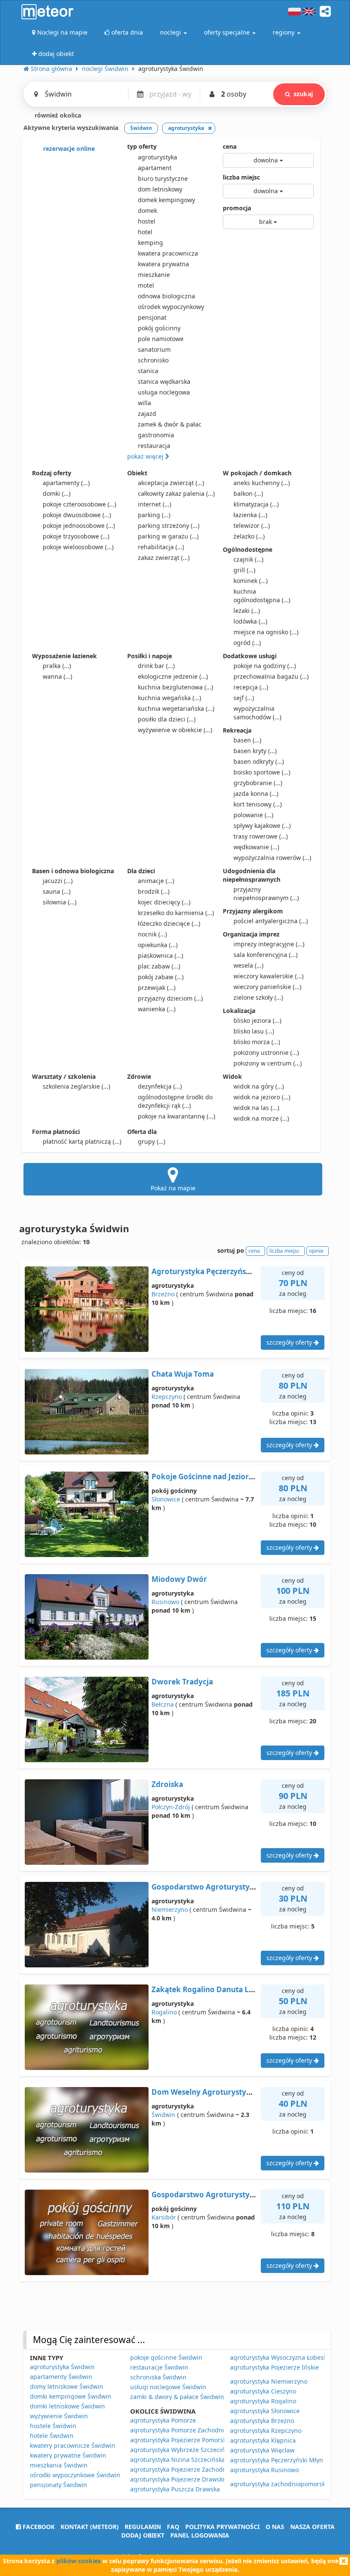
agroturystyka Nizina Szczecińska (178, 2460)
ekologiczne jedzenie (173, 676)
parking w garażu (168, 536)
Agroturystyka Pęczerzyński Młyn (212, 1271)
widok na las (256, 1108)
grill (244, 570)
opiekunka (158, 945)
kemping (150, 243)
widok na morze (261, 1118)
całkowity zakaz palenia (176, 493)
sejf (244, 698)
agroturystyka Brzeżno (262, 2421)
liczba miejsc (241, 177)
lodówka (250, 621)
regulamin (143, 2527)
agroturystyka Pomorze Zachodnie (179, 2430)
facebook (38, 2527)
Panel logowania (200, 2535)
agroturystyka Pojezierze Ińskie (274, 2367)
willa (144, 403)
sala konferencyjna (265, 955)
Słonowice (166, 1499)
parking (154, 515)
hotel (145, 232)
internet (155, 504)
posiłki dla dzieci (167, 719)
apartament (155, 168)
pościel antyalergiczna (271, 921)
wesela (248, 965)
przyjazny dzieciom (170, 998)
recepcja (251, 687)
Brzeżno (163, 1294)
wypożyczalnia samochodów (257, 713)
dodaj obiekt (143, 2535)
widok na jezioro (262, 1097)
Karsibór (164, 2217)
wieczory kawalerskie (268, 976)
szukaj (303, 94)
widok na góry (259, 1086)
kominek (251, 581)
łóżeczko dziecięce (169, 923)
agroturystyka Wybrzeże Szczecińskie (183, 2450)
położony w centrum (268, 1063)
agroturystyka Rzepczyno (266, 2430)
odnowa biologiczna (166, 296)
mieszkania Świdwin (59, 2465)
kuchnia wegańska (169, 698)
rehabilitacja (161, 547)
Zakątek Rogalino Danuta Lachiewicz (218, 1989)
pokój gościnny (159, 328)
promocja (237, 208)
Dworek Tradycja (182, 1682)
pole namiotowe (161, 339)
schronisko (153, 360)
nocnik (152, 934)
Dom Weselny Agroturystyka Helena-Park (226, 2092)
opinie (316, 1251)
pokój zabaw (161, 977)
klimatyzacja (256, 504)
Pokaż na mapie (173, 1188)
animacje (156, 881)
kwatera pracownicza (168, 253)
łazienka (250, 515)
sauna (57, 891)
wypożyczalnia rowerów (272, 858)
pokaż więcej (146, 456)
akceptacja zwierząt (171, 483)
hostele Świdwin (53, 2426)
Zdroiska (167, 1784)
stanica (148, 371)
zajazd (147, 414)
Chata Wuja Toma (183, 1374)
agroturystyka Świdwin (62, 2367)
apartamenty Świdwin (61, 2377)
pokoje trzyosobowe (76, 536)
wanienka (157, 1009)
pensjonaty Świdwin (58, 2485)
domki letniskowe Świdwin (67, 2406)
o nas (275, 2527)
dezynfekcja (160, 1086)
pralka (57, 666)
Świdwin (163, 2115)
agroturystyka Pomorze (163, 2420)
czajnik (248, 559)
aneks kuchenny (262, 483)
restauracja (154, 446)
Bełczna (163, 1704)
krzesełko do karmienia (176, 913)
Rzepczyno (167, 1397)
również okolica (57, 115)
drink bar (156, 666)
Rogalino (164, 2012)
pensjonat (152, 317)
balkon (248, 493)
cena (230, 146)
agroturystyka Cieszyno (263, 2391)
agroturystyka (157, 157)
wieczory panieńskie (267, 987)
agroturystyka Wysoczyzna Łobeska (280, 2357)
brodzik (154, 891)
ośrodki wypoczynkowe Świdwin (75, 2475)
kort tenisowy (258, 804)
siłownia (60, 902)
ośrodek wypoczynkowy (171, 307)
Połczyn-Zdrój (171, 1807)
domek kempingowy (166, 200)
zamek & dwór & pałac (170, 424)
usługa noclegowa (164, 392)
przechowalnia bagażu (271, 676)
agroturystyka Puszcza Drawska (175, 2489)
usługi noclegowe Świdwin (168, 2387)
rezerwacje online (68, 149)
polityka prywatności (222, 2527)
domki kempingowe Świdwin (71, 2396)
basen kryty (255, 751)
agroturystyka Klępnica (263, 2440)
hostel (147, 221)
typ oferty (142, 146)
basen (247, 740)
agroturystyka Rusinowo (264, 2470)
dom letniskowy (160, 189)
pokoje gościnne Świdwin (166, 2357)
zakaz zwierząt (164, 558)
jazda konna (256, 793)
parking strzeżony (169, 526)
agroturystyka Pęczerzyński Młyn (277, 2460)
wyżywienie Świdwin (59, 2416)
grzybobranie (258, 783)
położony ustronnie (266, 1052)
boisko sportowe (262, 772)
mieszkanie (154, 275)
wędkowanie (256, 847)
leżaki (247, 611)
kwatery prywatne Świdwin (68, 2455)
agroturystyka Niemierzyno (269, 2381)
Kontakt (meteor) (90, 2527)
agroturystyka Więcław (262, 2450)
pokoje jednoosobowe (79, 526)
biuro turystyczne (163, 178)
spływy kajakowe (262, 826)
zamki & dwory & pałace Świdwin (177, 2397)
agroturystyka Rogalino (263, 2401)
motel (146, 285)
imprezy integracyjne (269, 944)
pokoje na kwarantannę (176, 1116)
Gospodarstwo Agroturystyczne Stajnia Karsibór (238, 2195)
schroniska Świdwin (158, 2377)
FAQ (173, 2527)
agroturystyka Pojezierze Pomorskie (181, 2440)
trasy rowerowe (261, 836)
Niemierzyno (170, 1909)
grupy (152, 1141)
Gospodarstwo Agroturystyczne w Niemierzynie (238, 1887)
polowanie (253, 815)
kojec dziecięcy (164, 902)
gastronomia (156, 435)
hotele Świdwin (52, 2436)
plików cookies (79, 2561)
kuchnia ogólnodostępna (262, 596)
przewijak (157, 988)
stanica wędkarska (164, 381)
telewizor (252, 526)
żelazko (249, 536)
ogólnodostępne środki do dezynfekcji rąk (175, 1101)
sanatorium (154, 349)
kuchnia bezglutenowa (175, 687)
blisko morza (257, 1042)
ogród (247, 643)
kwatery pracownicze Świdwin (73, 2445)
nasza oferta (312, 2527)
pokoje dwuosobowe (77, 515)
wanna (57, 676)
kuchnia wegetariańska (176, 708)
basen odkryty (259, 761)
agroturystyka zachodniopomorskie (280, 2484)
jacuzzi (58, 881)
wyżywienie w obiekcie (175, 730)
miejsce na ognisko (266, 632)
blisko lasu (254, 1031)
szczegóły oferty (290, 1342)
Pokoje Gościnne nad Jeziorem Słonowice (225, 1476)
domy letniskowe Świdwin (67, 2386)
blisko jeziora (257, 1020)
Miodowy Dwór (179, 1579)
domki (57, 493)
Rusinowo (165, 1602)
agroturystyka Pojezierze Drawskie (179, 2479)
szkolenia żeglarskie (76, 1086)
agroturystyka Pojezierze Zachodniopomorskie (196, 2469)
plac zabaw (159, 966)
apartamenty (66, 483)
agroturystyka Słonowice (265, 2411)
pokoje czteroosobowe (79, 504)
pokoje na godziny (265, 666)
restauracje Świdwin (159, 2367)
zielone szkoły (258, 997)
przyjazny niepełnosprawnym (266, 894)
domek (147, 210)
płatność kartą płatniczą (82, 1141)
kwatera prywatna (163, 264)
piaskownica (160, 955)
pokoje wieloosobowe (78, 547)
